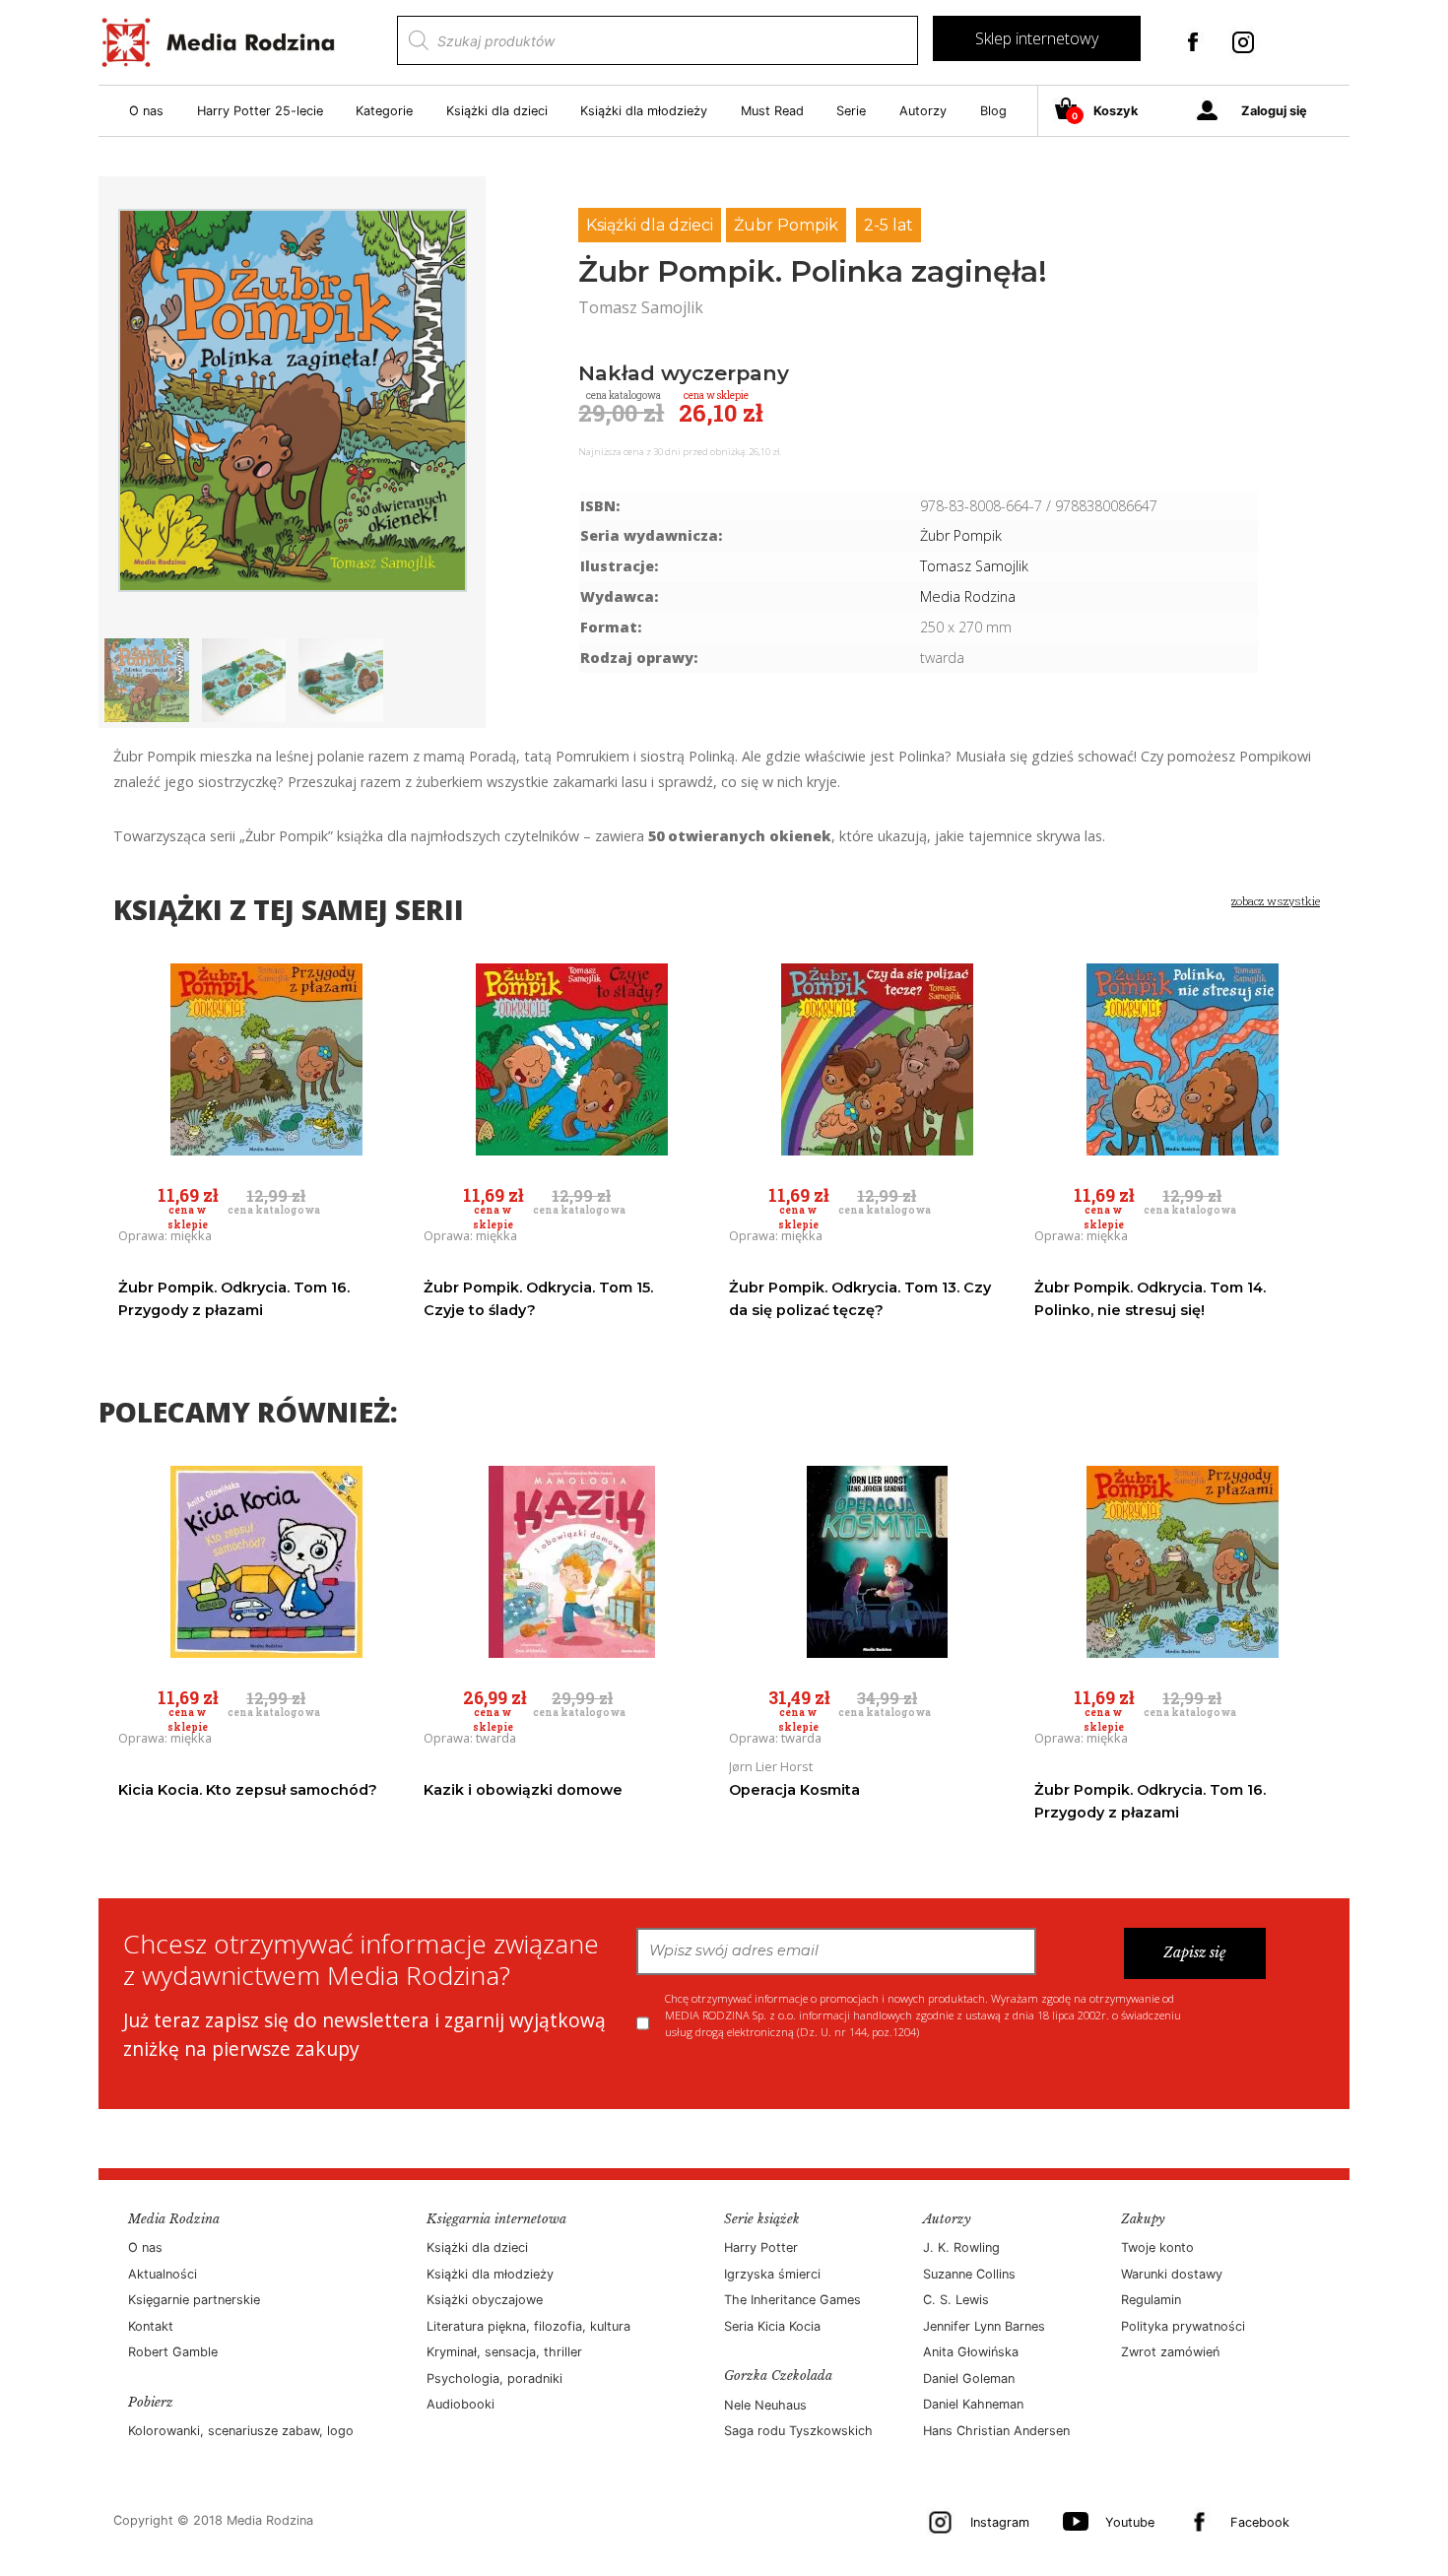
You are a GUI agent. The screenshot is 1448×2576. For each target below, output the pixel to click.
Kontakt (151, 2326)
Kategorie (384, 111)
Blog (993, 111)
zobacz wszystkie (1276, 901)
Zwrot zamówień (1170, 2352)
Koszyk (1105, 112)
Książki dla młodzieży (644, 111)
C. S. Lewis (956, 2300)
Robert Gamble (173, 2352)
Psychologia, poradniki (494, 2378)
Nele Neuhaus (765, 2405)
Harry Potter (761, 2247)
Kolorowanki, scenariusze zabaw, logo (241, 2431)
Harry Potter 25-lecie (260, 111)
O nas (146, 111)
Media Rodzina (968, 596)
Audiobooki (461, 2404)
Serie (851, 111)
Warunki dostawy (1172, 2274)
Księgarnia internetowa (496, 2219)
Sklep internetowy (1037, 38)
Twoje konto (1157, 2247)
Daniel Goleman (969, 2378)
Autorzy (923, 111)
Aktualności (163, 2274)
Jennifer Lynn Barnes (984, 2326)
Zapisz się (1195, 1952)
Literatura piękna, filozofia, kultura (528, 2326)
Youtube (1130, 2522)
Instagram (1000, 2522)
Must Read (772, 111)
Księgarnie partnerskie (194, 2300)
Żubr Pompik (786, 225)
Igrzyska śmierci (772, 2274)
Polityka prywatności (1183, 2326)
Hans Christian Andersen (996, 2431)
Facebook (1260, 2522)
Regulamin (1151, 2300)
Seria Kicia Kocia (772, 2326)
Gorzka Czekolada (778, 2376)
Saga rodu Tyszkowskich (798, 2431)
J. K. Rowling (961, 2247)
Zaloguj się (1274, 111)
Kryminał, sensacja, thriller (504, 2352)
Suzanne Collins (969, 2274)
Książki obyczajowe (485, 2300)
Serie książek (762, 2219)
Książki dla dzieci (497, 111)
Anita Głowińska (971, 2352)
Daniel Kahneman (973, 2404)
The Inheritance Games (792, 2300)
